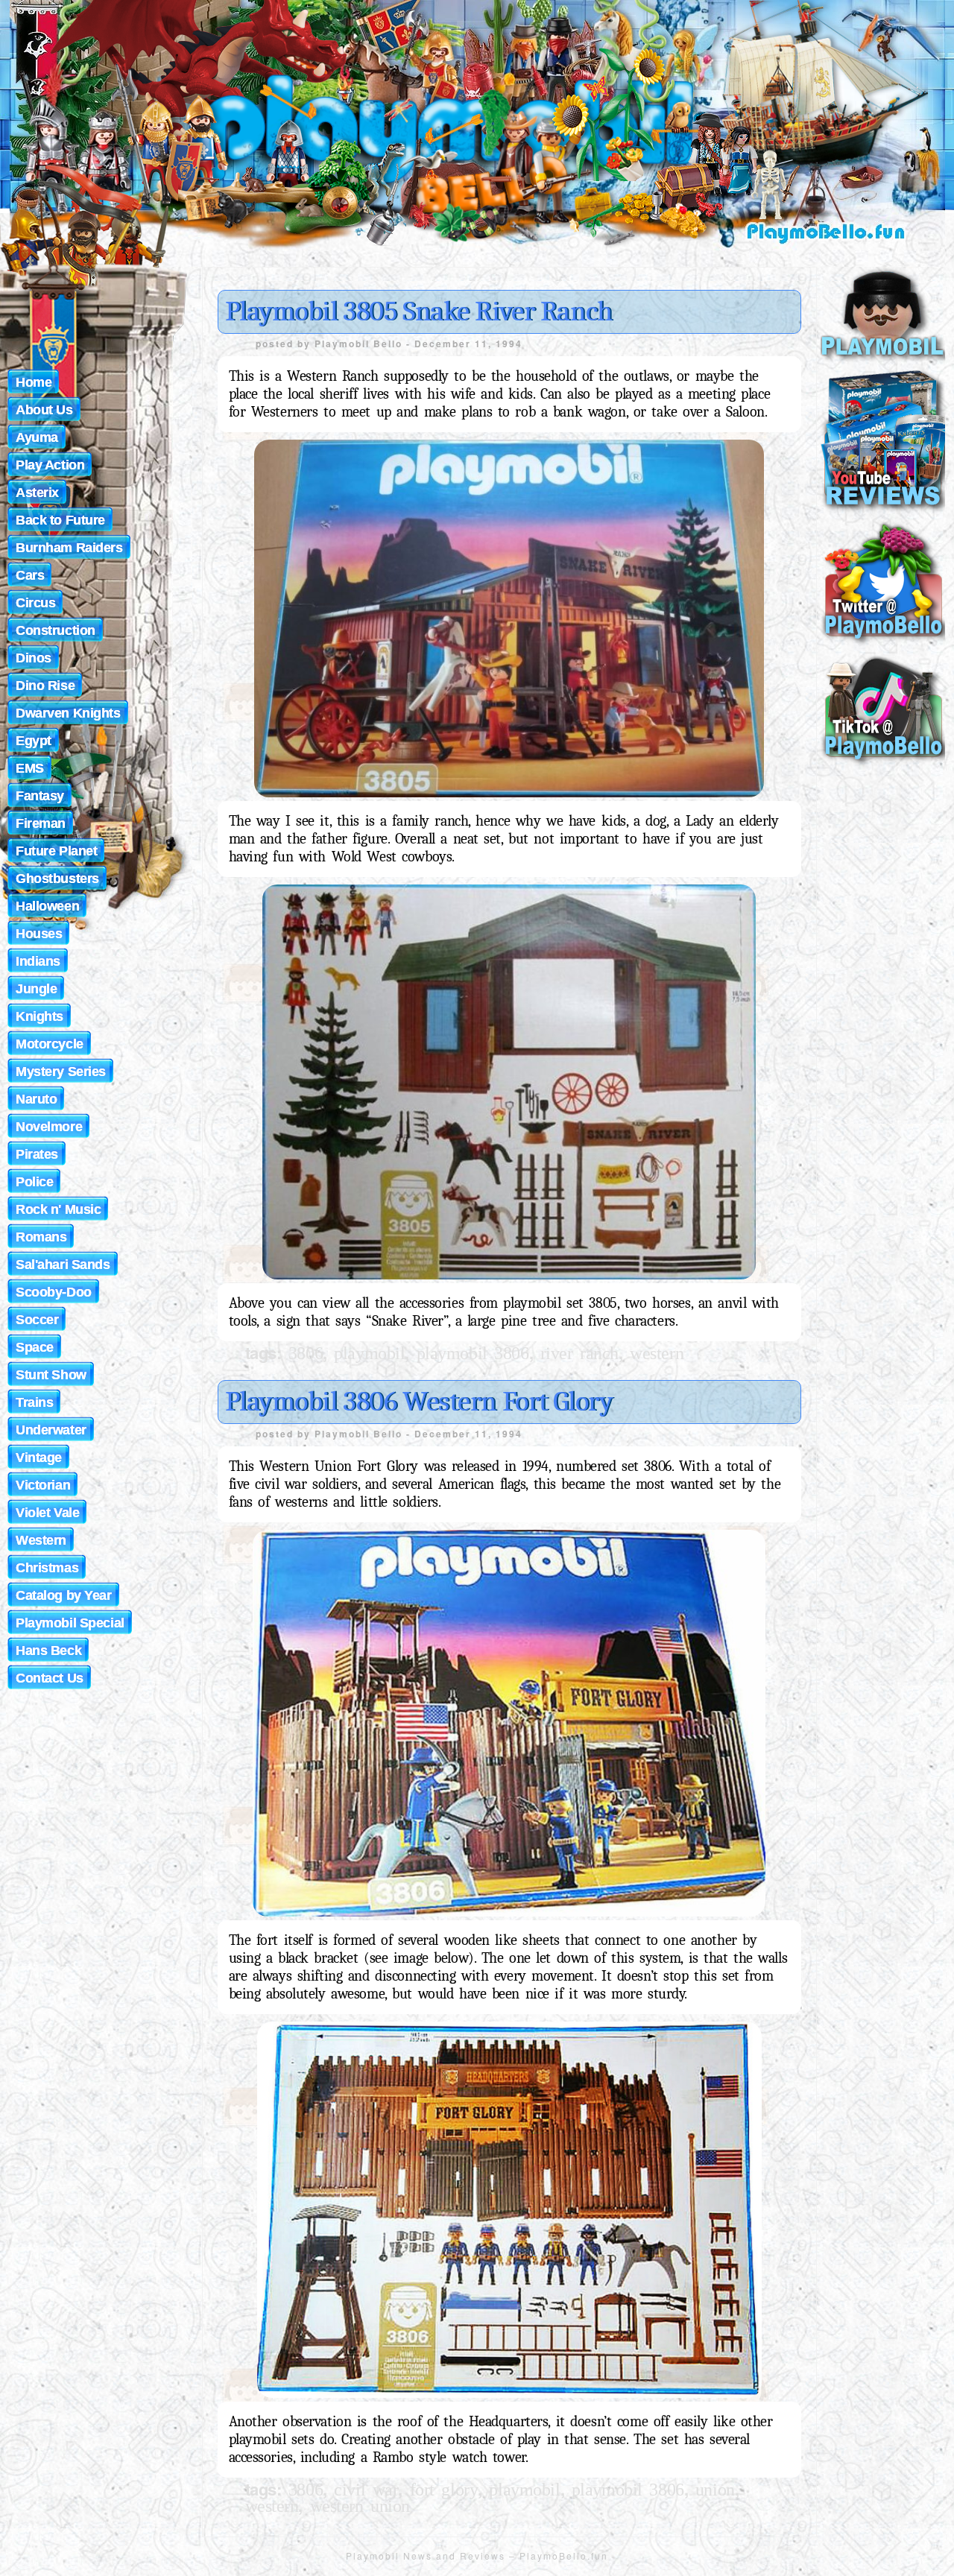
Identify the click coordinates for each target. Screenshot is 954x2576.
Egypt (34, 741)
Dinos (34, 658)
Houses (39, 934)
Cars (30, 575)
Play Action (50, 465)
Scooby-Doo (54, 1292)
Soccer (37, 1320)
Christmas (47, 1568)
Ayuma (37, 437)
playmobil (369, 1353)
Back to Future (60, 520)
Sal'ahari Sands (63, 1265)
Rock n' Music (58, 1209)
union (715, 2490)
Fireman (41, 823)
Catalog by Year (64, 1595)
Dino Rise (45, 686)
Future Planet (56, 851)
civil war (366, 2490)
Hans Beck (48, 1651)
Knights (40, 1016)
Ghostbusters (57, 879)
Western (657, 1353)
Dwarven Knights (68, 713)
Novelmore (49, 1127)
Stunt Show (51, 1375)
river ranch (579, 1353)
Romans (41, 1237)
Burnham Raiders (69, 548)
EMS (30, 768)
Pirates (37, 1154)
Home (34, 382)
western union (360, 2506)
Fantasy (40, 796)
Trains (34, 1402)
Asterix (37, 493)
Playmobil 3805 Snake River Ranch (419, 311)
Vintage (39, 1458)
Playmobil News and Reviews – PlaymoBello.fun (477, 2556)
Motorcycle (50, 1044)
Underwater (51, 1430)
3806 (306, 1353)
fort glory (444, 2490)
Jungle (36, 989)
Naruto (36, 1099)
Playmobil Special (70, 1623)
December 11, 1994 (468, 344)
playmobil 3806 (473, 1353)
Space (35, 1347)
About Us (44, 410)
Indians (38, 961)
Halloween (47, 906)
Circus (35, 603)
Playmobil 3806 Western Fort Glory (419, 1402)
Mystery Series (61, 1072)
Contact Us (50, 1678)
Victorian (43, 1485)
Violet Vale (47, 1513)
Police (34, 1182)
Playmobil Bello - (364, 344)
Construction (56, 630)
